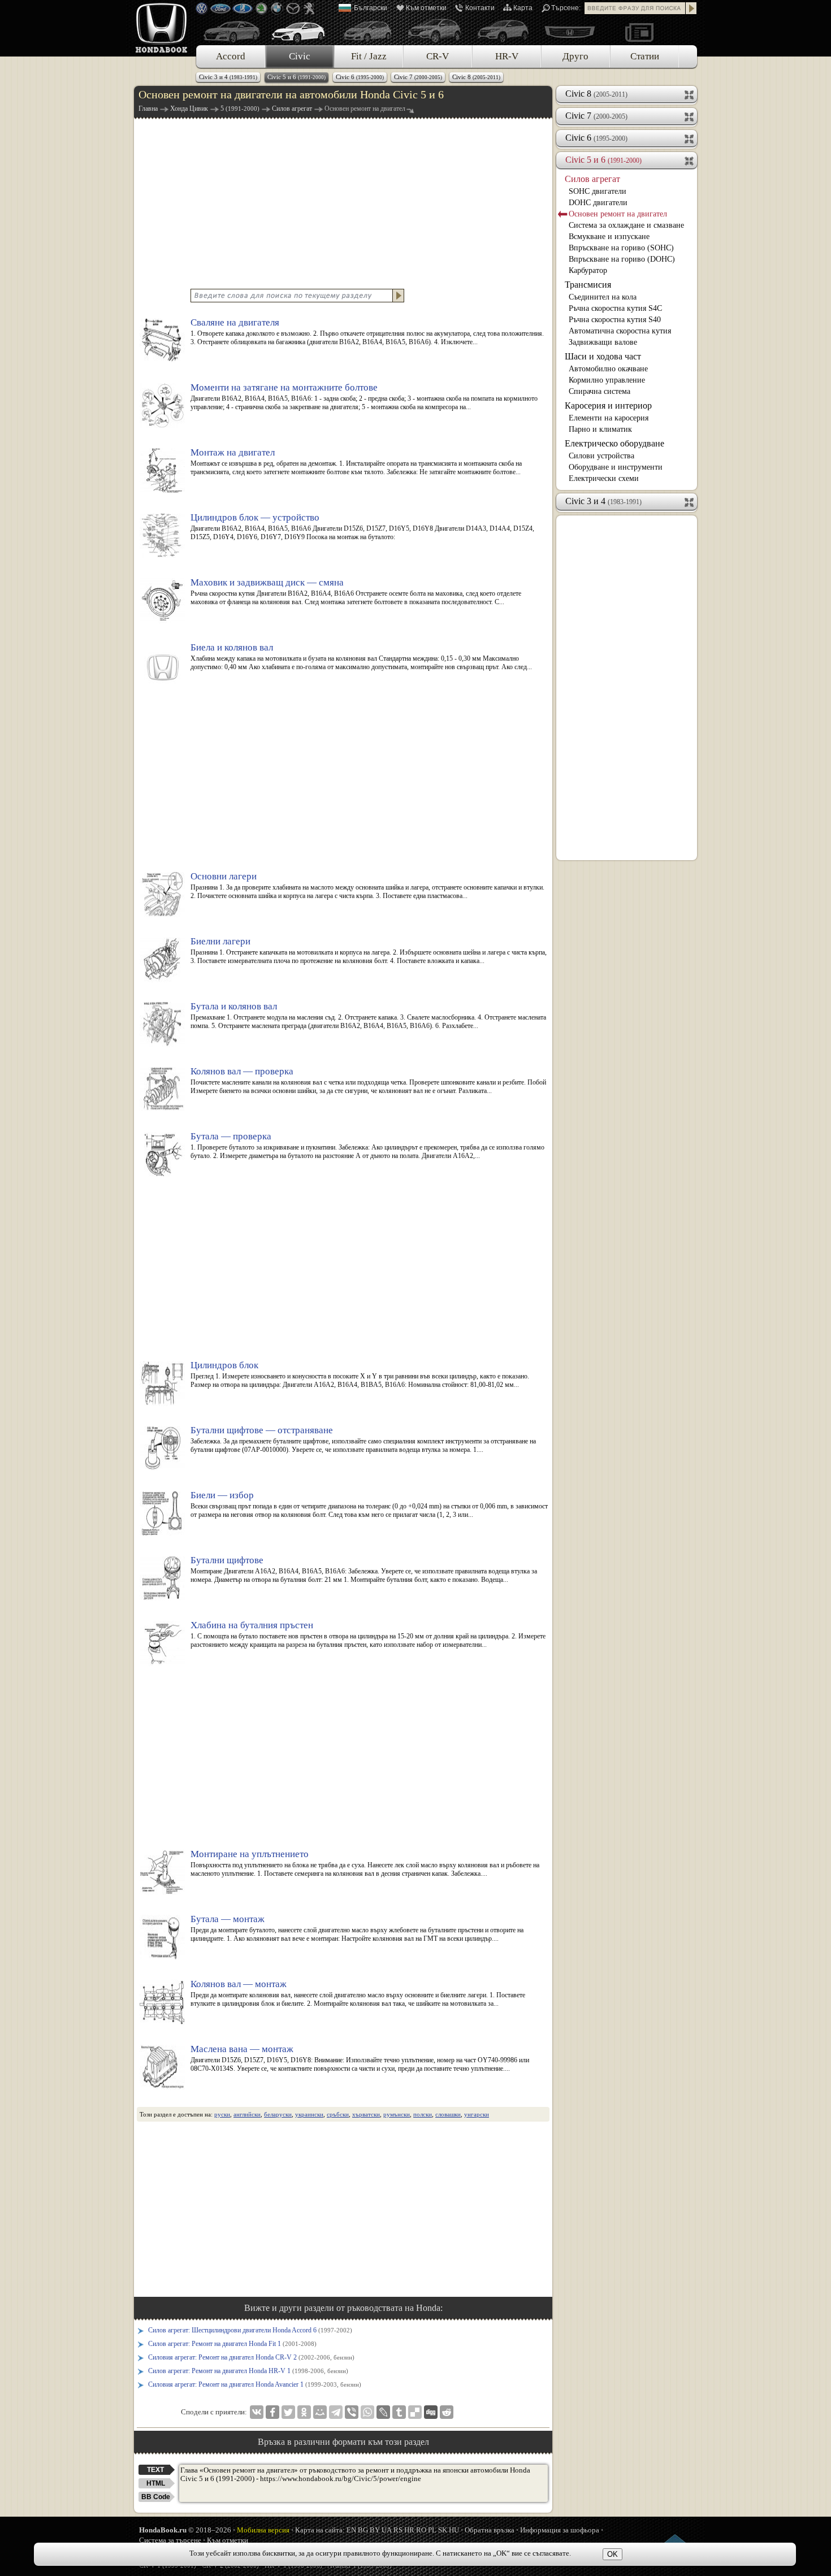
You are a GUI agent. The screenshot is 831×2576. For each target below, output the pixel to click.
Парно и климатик (600, 429)
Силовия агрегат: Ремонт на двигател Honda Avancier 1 (255, 2384)
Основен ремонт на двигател (618, 214)
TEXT (155, 2470)
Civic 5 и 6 (297, 77)
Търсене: (566, 8)
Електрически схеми (604, 478)
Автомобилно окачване (608, 369)
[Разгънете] (690, 94)
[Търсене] (691, 8)
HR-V (507, 56)
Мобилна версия (263, 2530)
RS (398, 2530)
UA (387, 2530)
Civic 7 (418, 77)
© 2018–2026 (185, 2530)
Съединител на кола (603, 297)
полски (423, 2114)
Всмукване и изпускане (609, 237)
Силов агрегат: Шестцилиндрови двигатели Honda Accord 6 (250, 2330)
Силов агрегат (592, 179)
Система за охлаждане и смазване (626, 225)
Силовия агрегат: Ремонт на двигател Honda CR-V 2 (251, 2357)
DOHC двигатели (598, 203)
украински (309, 2114)
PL (432, 2530)
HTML (156, 2483)
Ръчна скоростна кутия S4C (615, 308)
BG (363, 2530)
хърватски (366, 2114)
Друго (575, 56)
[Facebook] (272, 2412)
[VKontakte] (257, 2412)
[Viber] (352, 2412)
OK (613, 2554)
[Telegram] (336, 2412)
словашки (448, 2114)
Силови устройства (601, 456)
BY (375, 2530)
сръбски (338, 2114)
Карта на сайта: (320, 2530)
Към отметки (426, 8)
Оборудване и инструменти (616, 467)
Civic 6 (360, 77)
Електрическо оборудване (614, 443)
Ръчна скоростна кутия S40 (615, 320)
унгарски (477, 2114)
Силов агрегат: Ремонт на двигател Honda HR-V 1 (248, 2371)
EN (351, 2530)
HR (409, 2530)
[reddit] (447, 2412)
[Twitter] (288, 2412)
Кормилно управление (607, 380)
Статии (645, 56)
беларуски (278, 2114)
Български (371, 8)
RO (421, 2530)
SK (443, 2530)
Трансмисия (588, 285)
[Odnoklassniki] (304, 2412)
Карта (523, 8)
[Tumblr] (399, 2412)
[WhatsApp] (367, 2412)
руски (222, 2114)
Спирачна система (600, 391)
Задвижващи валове (603, 342)
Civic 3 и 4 (228, 77)
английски (247, 2114)
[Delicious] (415, 2412)
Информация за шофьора (560, 2530)
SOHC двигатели (598, 191)
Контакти (480, 8)
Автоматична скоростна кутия (620, 331)
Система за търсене (170, 2540)
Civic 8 (476, 77)
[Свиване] (690, 160)
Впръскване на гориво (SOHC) (621, 248)
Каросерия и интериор (608, 406)
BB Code (156, 2497)
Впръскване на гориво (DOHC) (622, 259)
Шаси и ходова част (603, 356)
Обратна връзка (490, 2530)
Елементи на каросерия (609, 418)
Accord (231, 56)
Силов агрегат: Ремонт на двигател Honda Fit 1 (232, 2344)
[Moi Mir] (320, 2412)
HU (454, 2530)
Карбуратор (588, 270)
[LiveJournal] (383, 2412)
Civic (300, 56)
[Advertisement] (343, 202)
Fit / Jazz (369, 56)
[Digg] (431, 2412)
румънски (397, 2114)
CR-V (438, 56)
